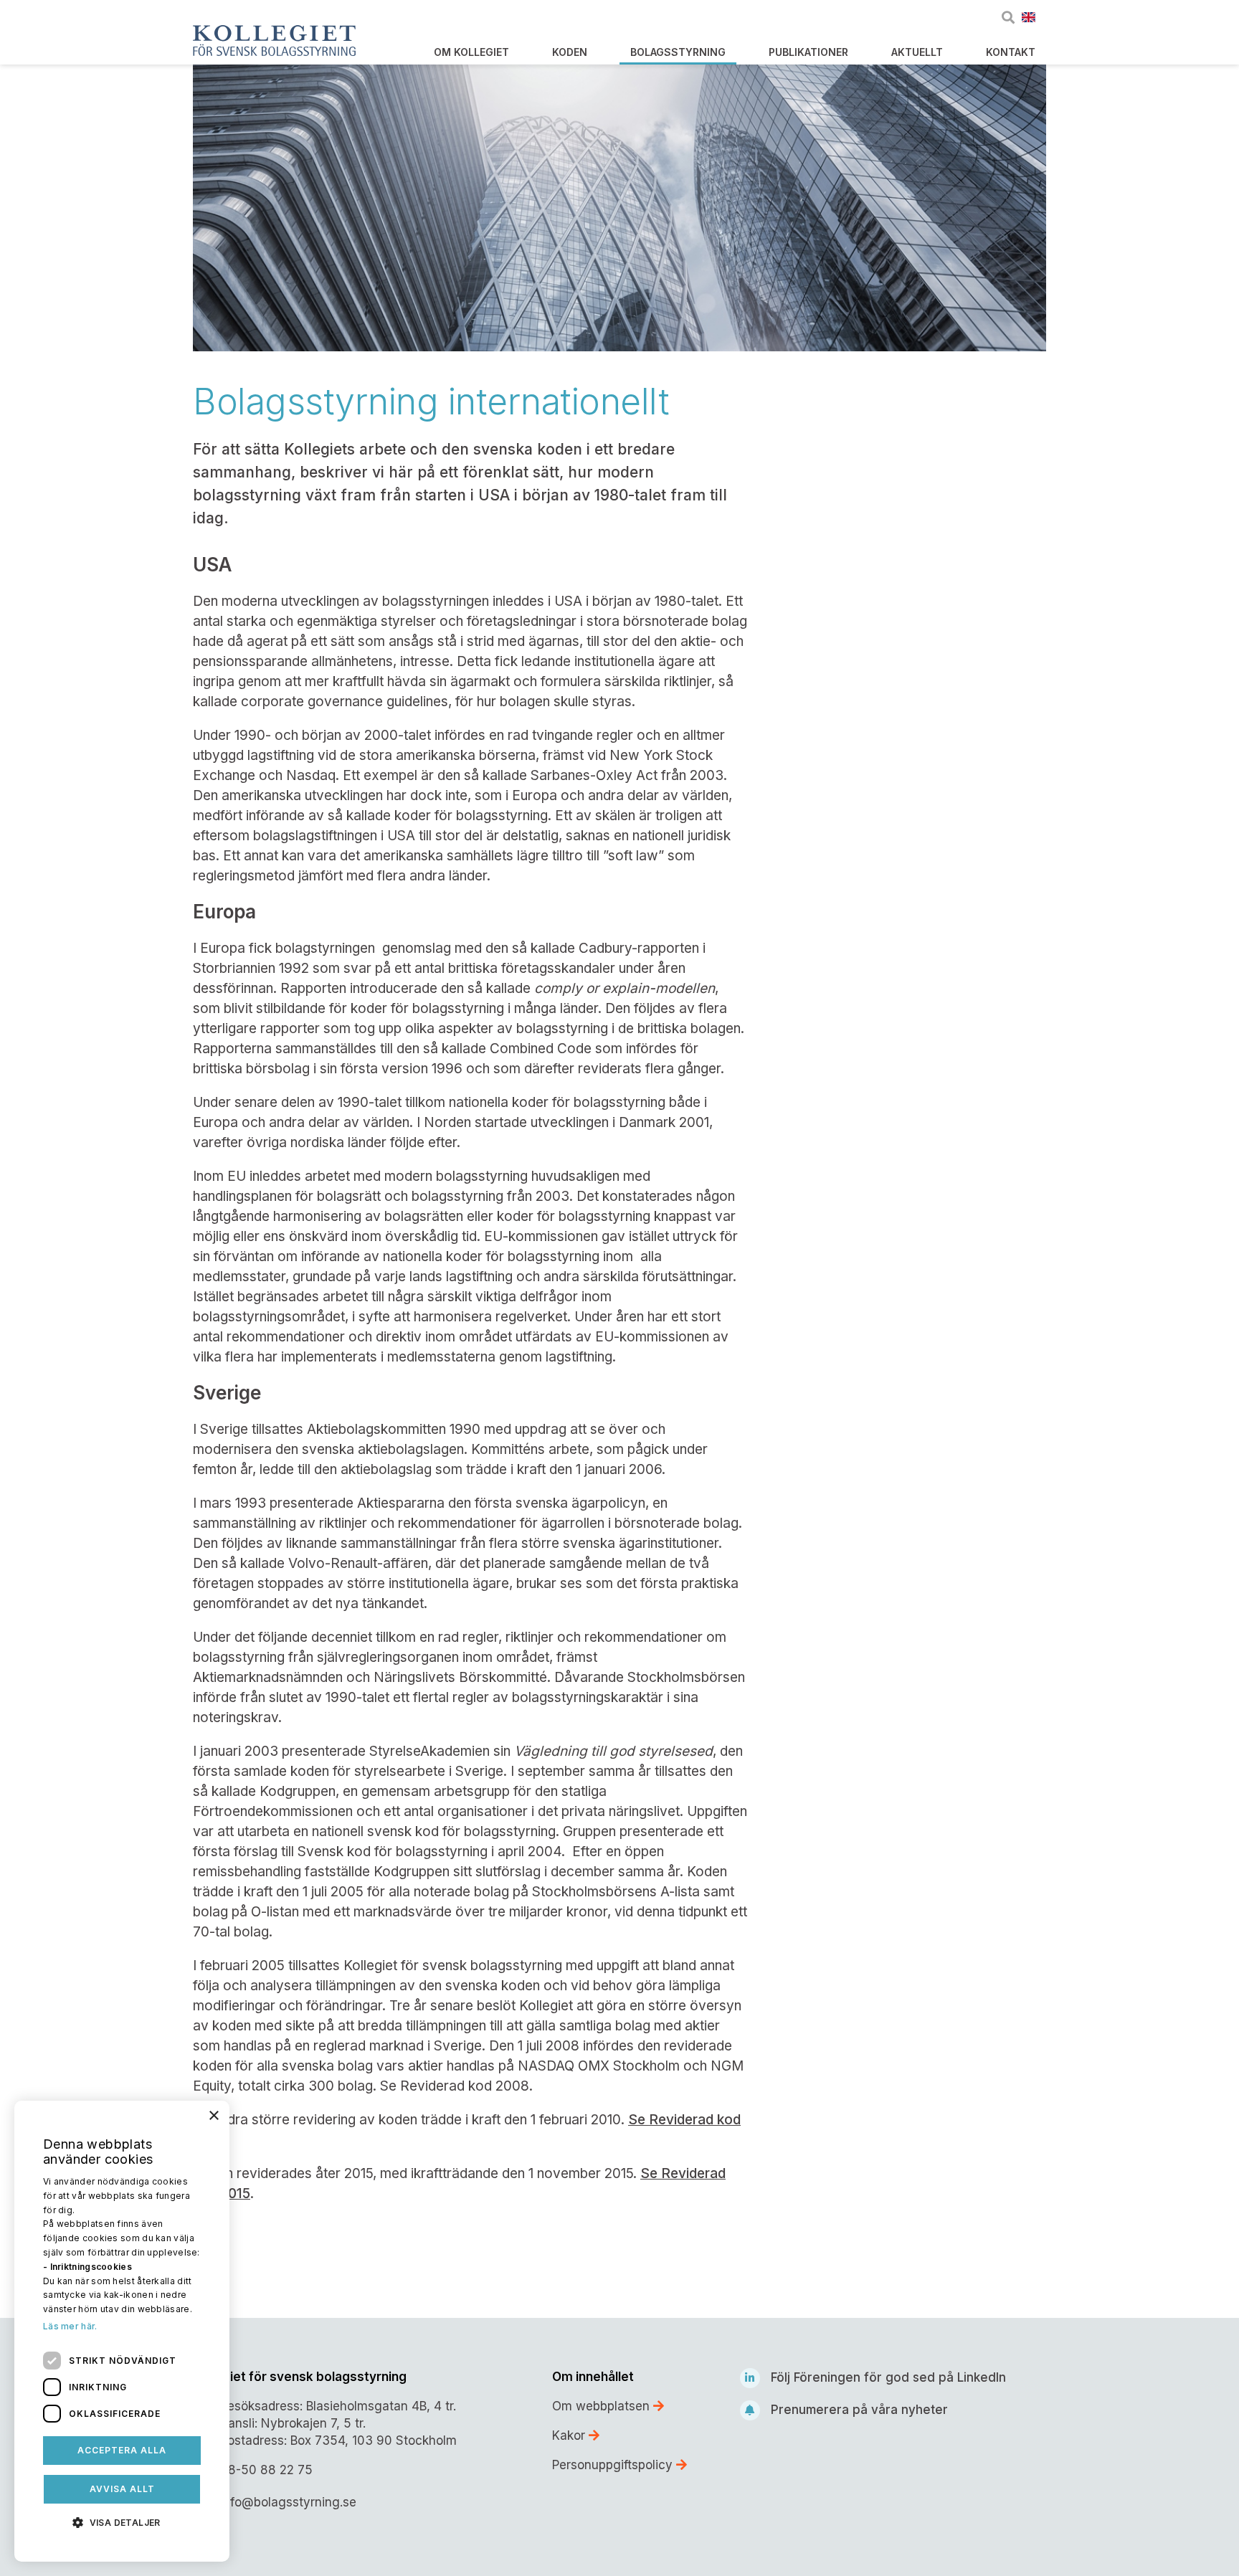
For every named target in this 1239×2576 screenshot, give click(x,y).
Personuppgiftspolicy (614, 2465)
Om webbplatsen (603, 2406)
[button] (122, 2522)
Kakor (570, 2435)
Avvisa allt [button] (122, 2489)
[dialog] (122, 2331)
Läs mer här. (70, 2326)
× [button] (213, 2116)
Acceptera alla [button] (122, 2450)
